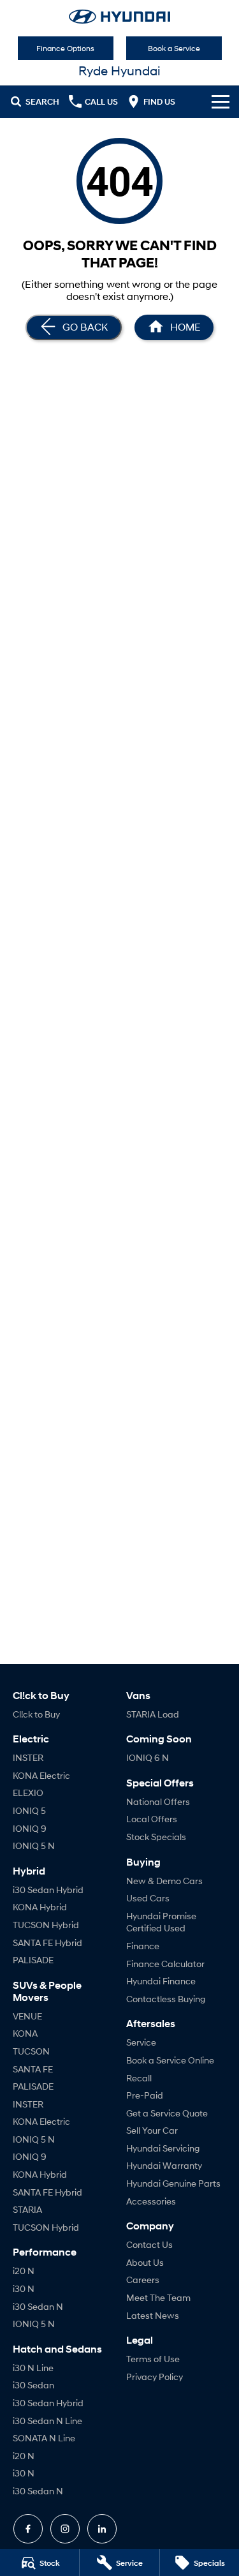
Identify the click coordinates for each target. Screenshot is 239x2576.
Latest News (153, 2315)
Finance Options (65, 48)
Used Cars (148, 1898)
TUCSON (31, 2051)
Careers (143, 2280)
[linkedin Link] (102, 2529)
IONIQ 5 (29, 1810)
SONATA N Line (44, 2438)
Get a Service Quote (167, 2113)
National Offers (158, 1801)
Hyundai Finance (161, 1981)
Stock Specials (156, 1837)
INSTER (28, 1757)
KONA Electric (41, 1775)
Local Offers (152, 1819)
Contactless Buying (166, 1999)
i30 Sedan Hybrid (48, 1890)
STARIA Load (153, 1714)
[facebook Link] (28, 2529)
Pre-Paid (145, 2095)
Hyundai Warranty (164, 2165)
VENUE (27, 2016)
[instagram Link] (65, 2529)
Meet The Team (158, 2297)
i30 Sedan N (38, 2306)
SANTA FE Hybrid (47, 1943)
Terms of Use (153, 2359)
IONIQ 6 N (148, 1757)
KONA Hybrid (40, 1907)
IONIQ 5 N (34, 1846)
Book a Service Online (170, 2060)
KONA (25, 2033)
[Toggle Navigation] (221, 101)
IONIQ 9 (30, 1828)
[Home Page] (119, 17)
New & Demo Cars (164, 1881)
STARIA (27, 2209)
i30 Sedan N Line (47, 2421)
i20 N (24, 2271)
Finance (143, 1946)
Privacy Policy (155, 2377)
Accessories (151, 2201)
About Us (145, 2262)
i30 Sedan (33, 2385)
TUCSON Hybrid (46, 1925)
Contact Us (149, 2244)
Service (141, 2042)
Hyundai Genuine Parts (173, 2183)
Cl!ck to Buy (36, 1714)
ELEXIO (28, 1793)
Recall (139, 2078)
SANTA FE (33, 2069)
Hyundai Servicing (163, 2148)
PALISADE (33, 1960)
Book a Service (174, 48)
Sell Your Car (152, 2130)
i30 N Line (33, 2368)
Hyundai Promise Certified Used (161, 1922)
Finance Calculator (165, 1964)
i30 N (24, 2288)
